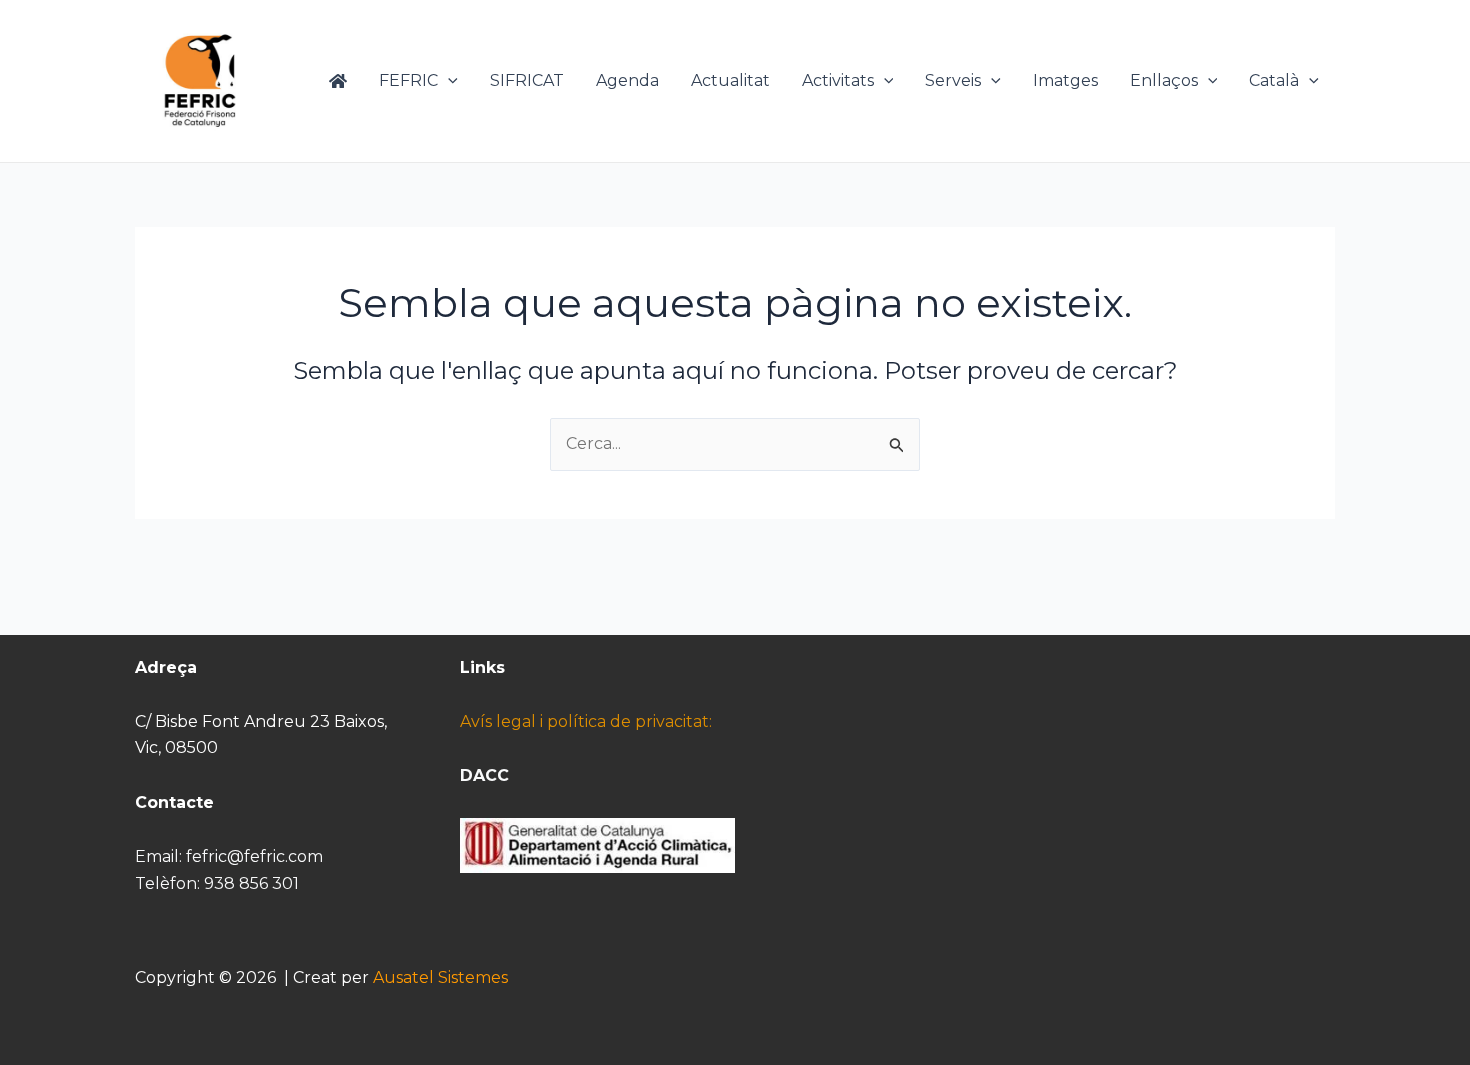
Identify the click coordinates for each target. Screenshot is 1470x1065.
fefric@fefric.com (254, 856)
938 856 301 (251, 883)
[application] (448, 81)
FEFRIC (408, 80)
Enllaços (1164, 80)
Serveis (953, 80)
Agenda (627, 80)
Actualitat (730, 80)
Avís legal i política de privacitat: (586, 721)
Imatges (1065, 80)
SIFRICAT (527, 80)
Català (1274, 80)
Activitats (838, 80)
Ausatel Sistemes (440, 977)
